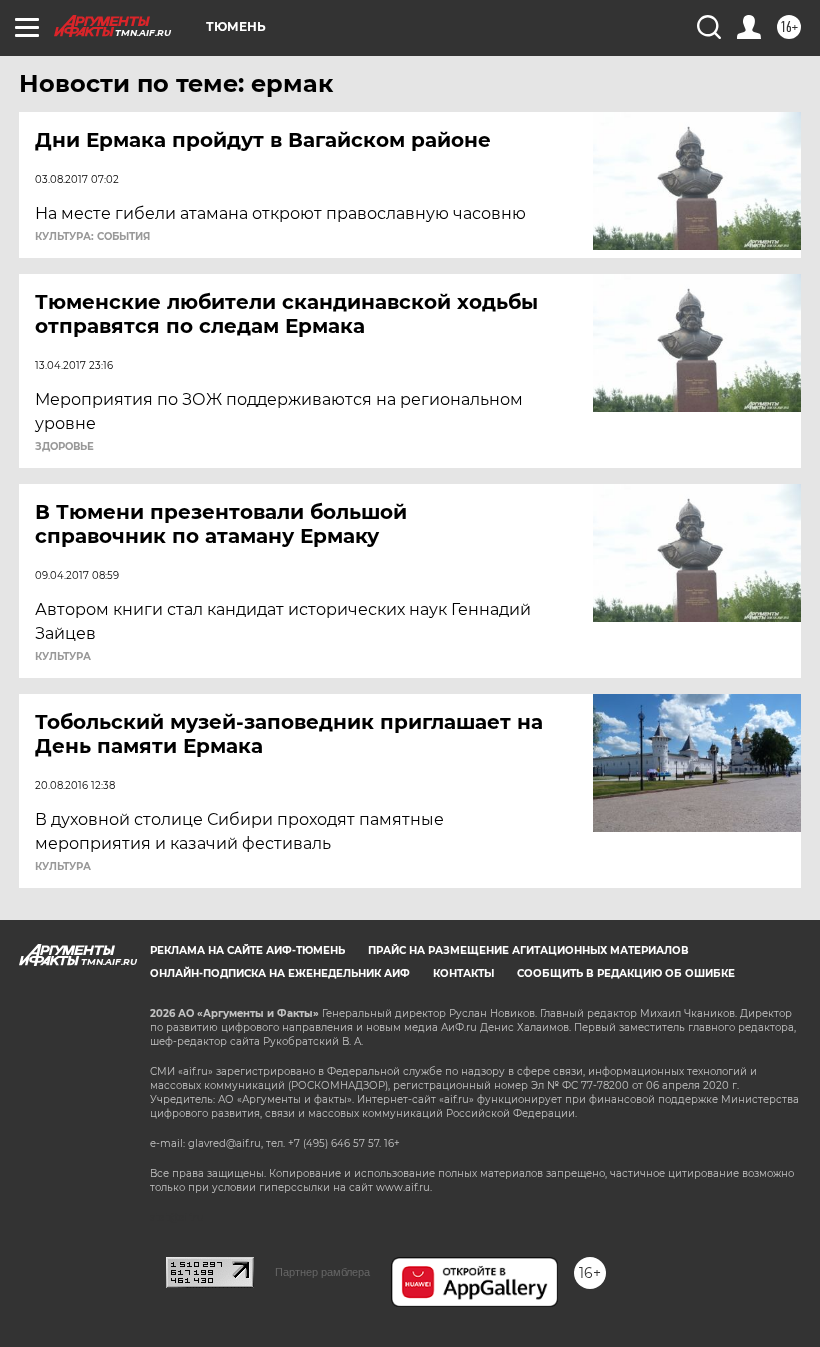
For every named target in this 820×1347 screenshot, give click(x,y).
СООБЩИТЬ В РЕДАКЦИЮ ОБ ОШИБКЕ (626, 973)
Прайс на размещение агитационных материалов (528, 950)
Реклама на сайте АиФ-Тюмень (247, 950)
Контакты (463, 973)
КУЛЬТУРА (63, 657)
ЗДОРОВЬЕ (64, 447)
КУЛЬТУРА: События (92, 237)
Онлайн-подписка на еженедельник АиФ (280, 973)
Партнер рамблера (322, 1272)
